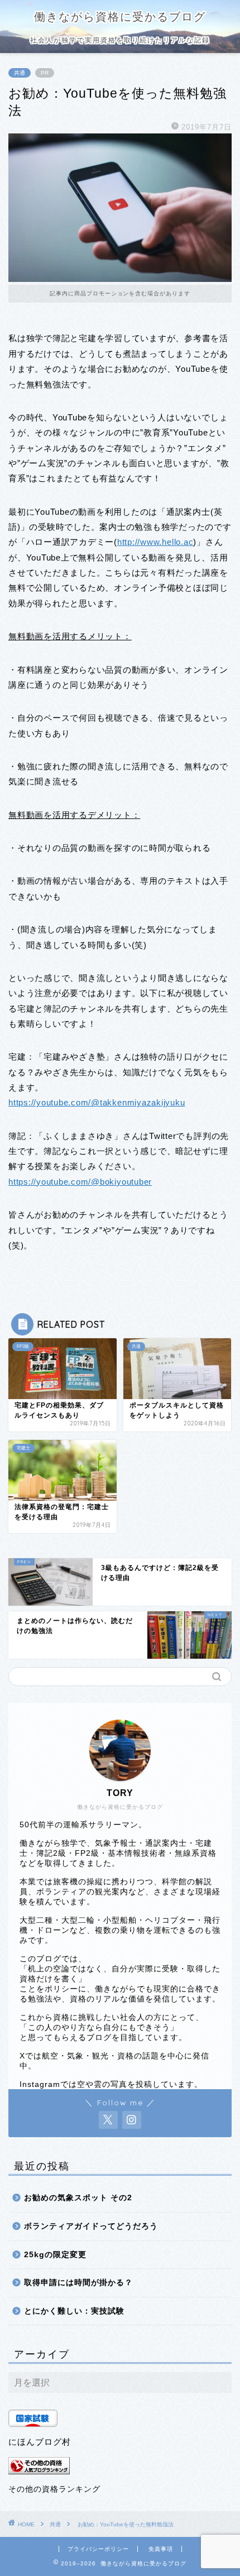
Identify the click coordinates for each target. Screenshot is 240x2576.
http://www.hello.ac (155, 542)
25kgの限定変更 (55, 2255)
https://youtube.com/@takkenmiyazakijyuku (97, 1102)
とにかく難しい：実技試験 (74, 2311)
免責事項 (161, 2549)
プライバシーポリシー (98, 2549)
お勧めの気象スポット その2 (78, 2198)
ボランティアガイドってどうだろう (91, 2226)
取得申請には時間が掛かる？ (78, 2283)
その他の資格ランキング (54, 2489)
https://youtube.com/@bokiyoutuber (80, 1182)
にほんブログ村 (40, 2442)
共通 (20, 73)
